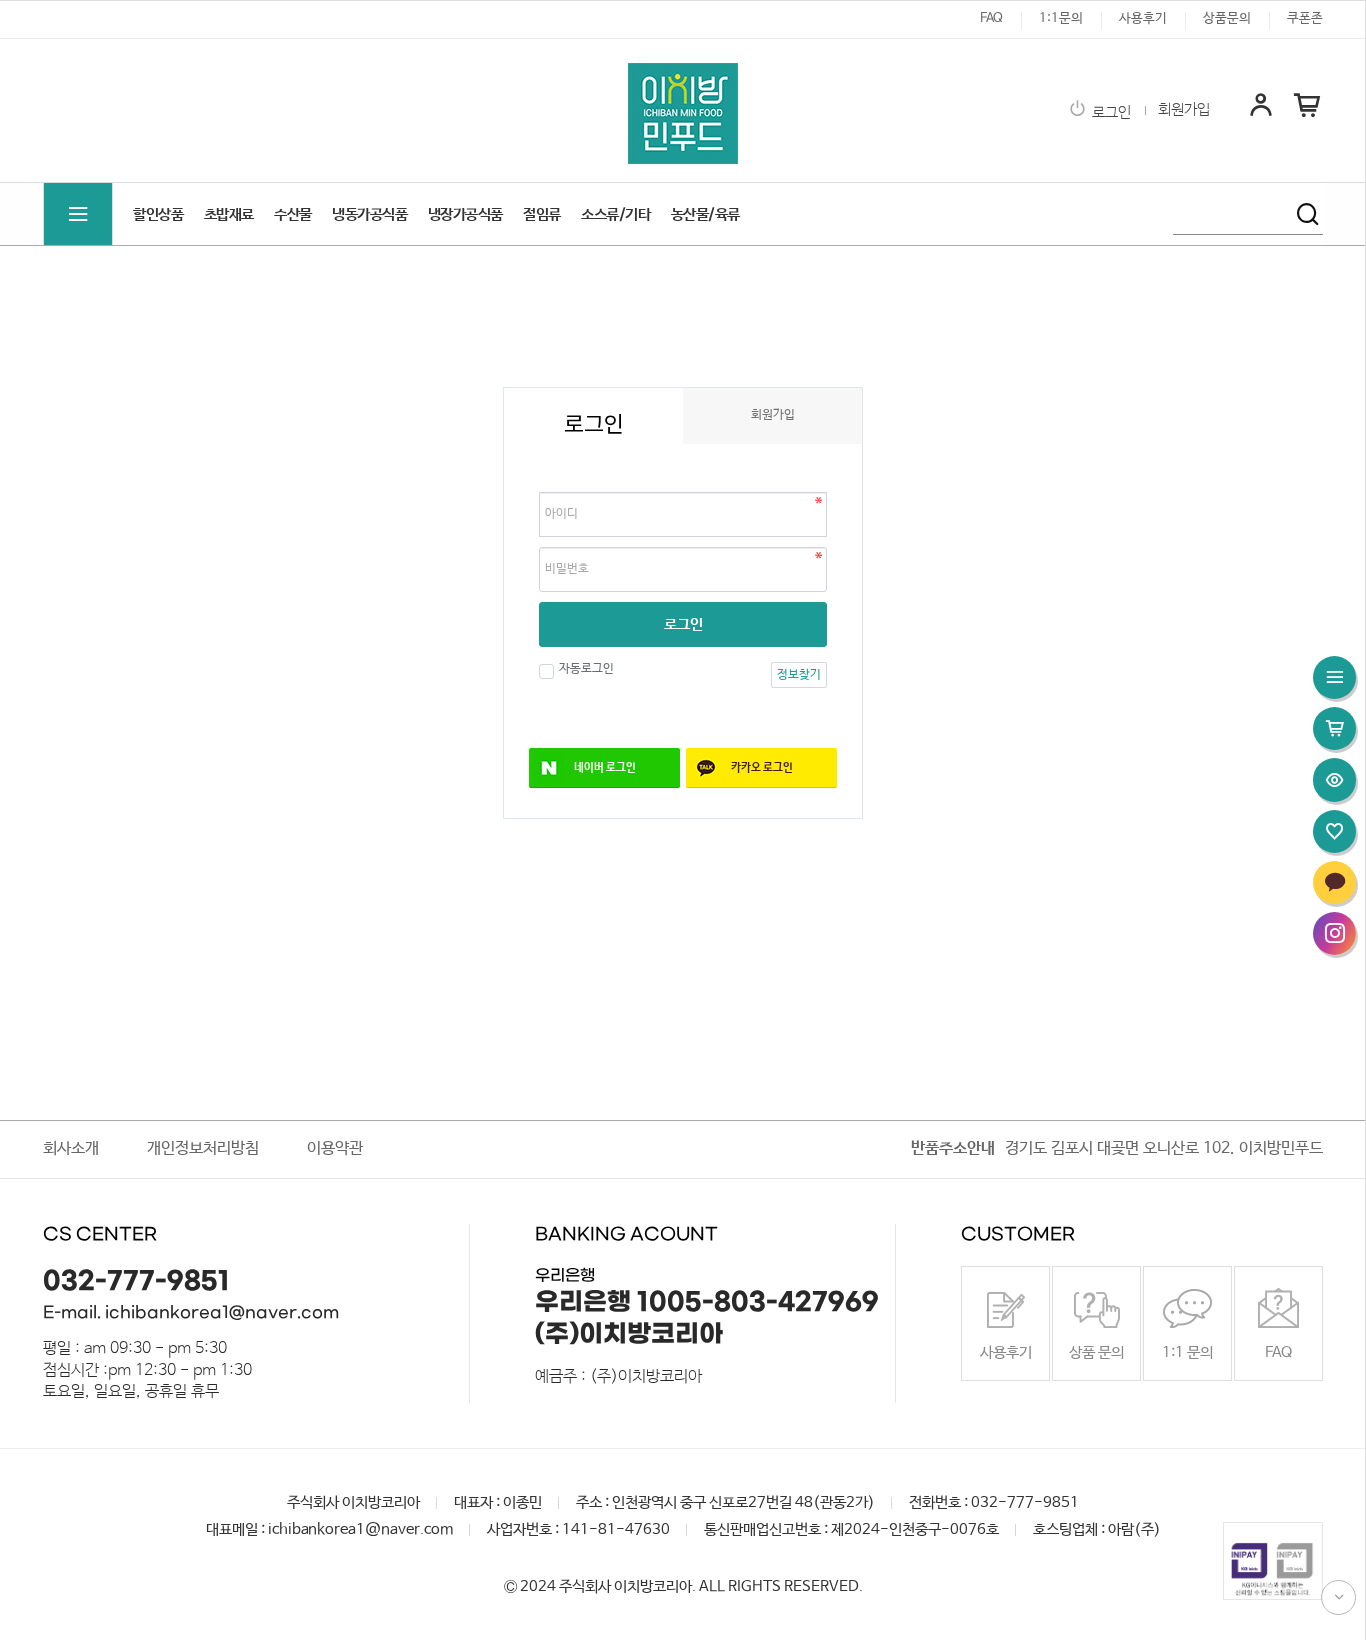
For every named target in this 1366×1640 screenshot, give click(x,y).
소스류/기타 (615, 214)
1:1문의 (1061, 18)
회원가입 (1184, 110)
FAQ (991, 18)
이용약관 (335, 1148)
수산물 (293, 214)
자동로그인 (586, 669)
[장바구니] (1307, 115)
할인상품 (158, 214)
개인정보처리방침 (203, 1148)
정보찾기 (799, 675)
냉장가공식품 (465, 214)
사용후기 (1143, 18)
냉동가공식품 (369, 214)
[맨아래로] (1338, 1597)
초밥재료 (229, 214)
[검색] (1308, 214)
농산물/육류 (705, 214)
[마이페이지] (1261, 115)
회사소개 (71, 1148)
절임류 (542, 214)
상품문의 (1227, 18)
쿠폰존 (1305, 18)
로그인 (1111, 113)
